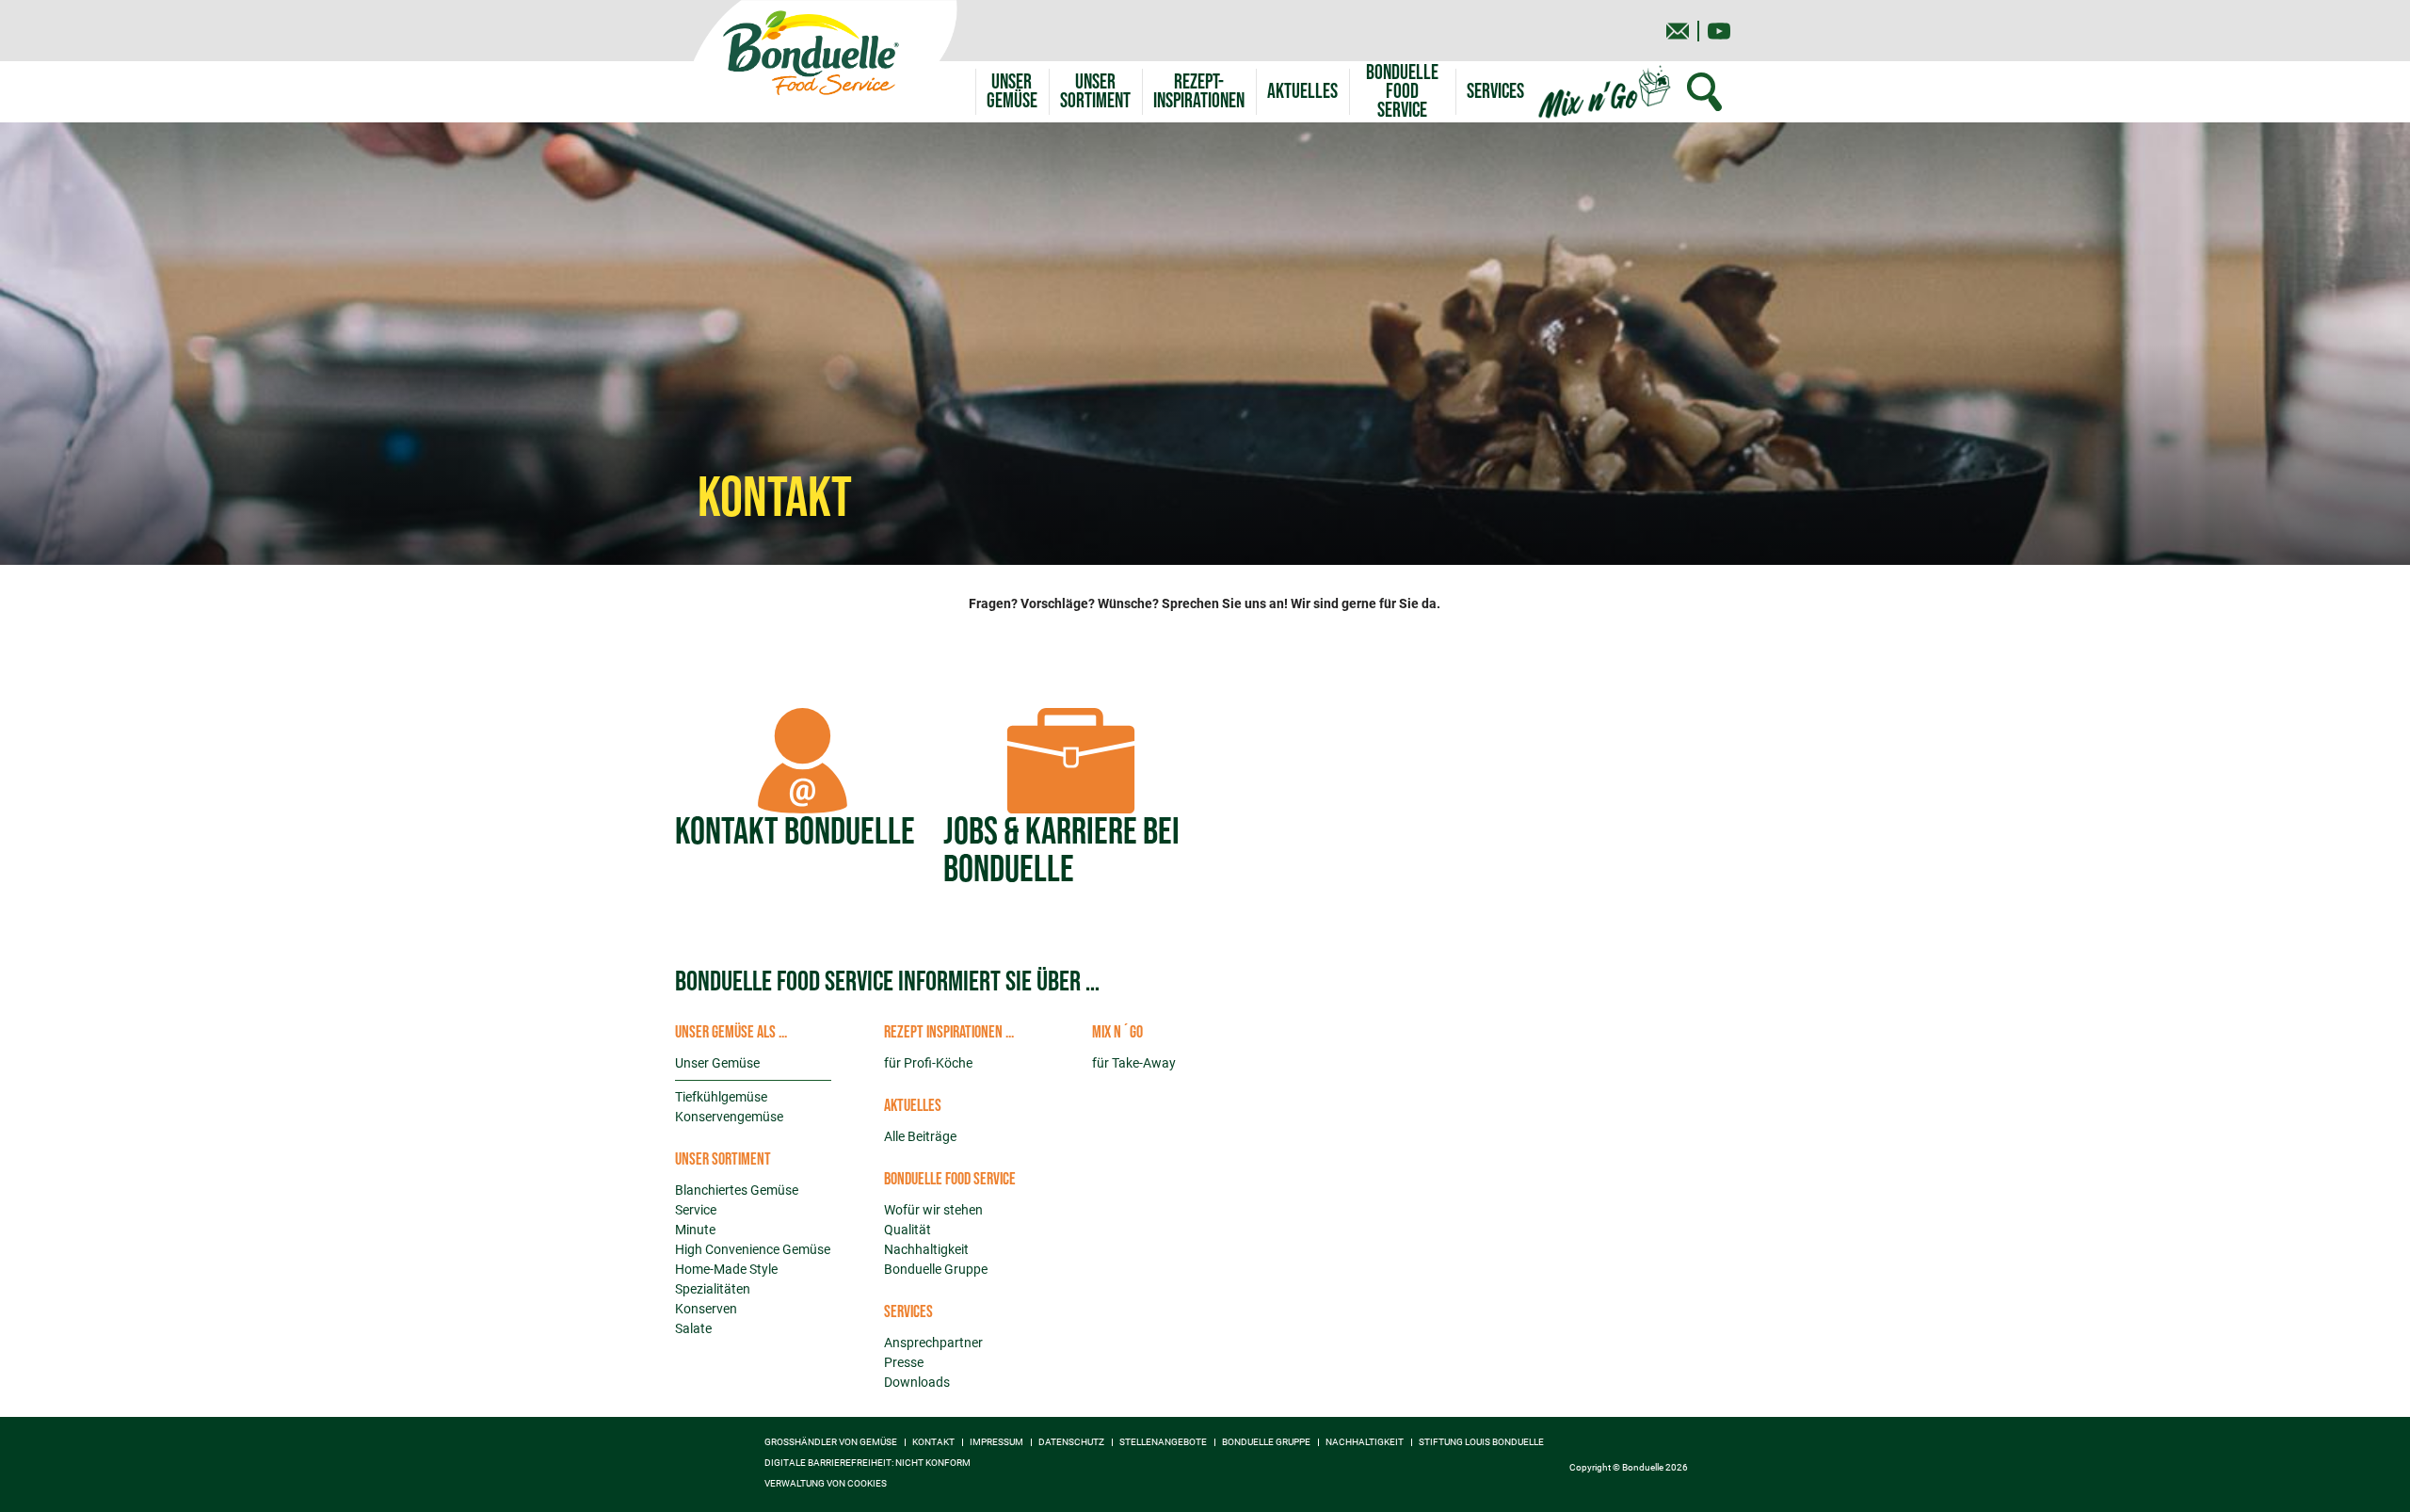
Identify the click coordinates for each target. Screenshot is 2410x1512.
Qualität (908, 1230)
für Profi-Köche (928, 1063)
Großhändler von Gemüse (831, 1442)
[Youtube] (1719, 31)
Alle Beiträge (920, 1136)
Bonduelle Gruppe (936, 1269)
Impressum (996, 1442)
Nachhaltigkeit (926, 1249)
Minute (695, 1230)
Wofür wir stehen (933, 1210)
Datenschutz (1071, 1442)
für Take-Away (1134, 1063)
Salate (693, 1328)
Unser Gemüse (717, 1063)
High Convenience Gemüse (753, 1249)
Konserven (706, 1309)
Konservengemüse (729, 1117)
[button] (1095, 92)
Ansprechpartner (933, 1343)
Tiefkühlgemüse (721, 1097)
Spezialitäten (713, 1289)
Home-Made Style (726, 1269)
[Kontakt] (1678, 31)
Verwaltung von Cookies (826, 1484)
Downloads (917, 1382)
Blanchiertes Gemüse (737, 1190)
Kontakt (933, 1442)
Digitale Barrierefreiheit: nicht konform (868, 1463)
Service (696, 1210)
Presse (904, 1362)
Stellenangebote (1163, 1442)
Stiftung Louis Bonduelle (1481, 1442)
